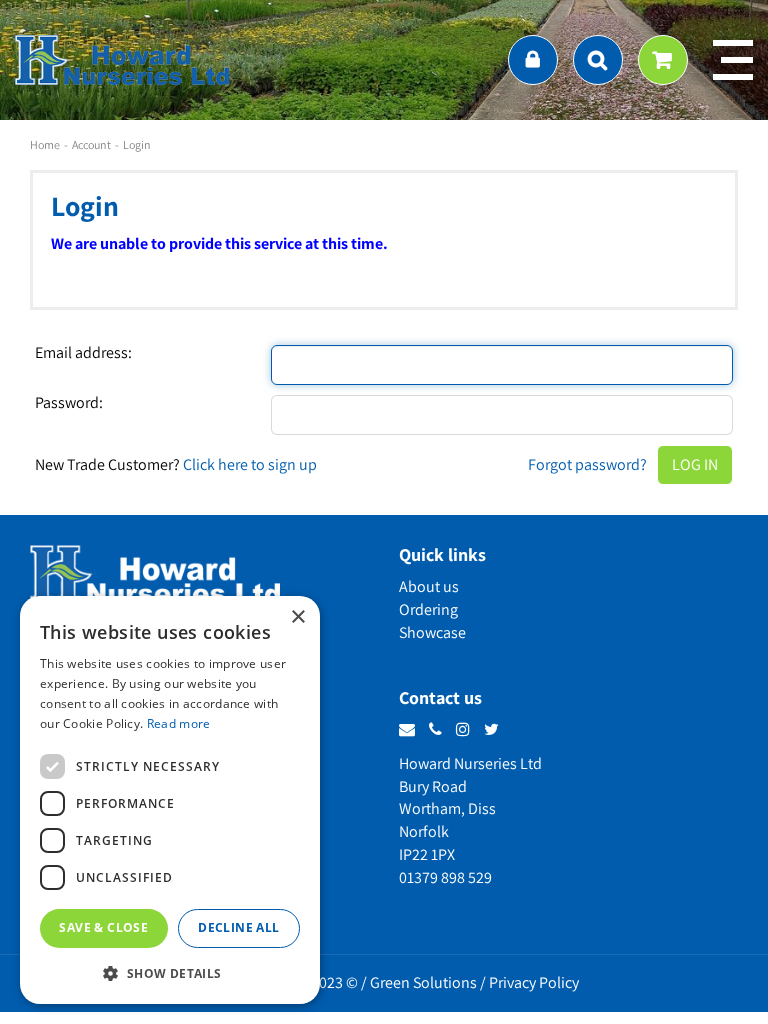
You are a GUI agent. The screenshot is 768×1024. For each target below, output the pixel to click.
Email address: (83, 353)
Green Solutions (423, 982)
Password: (69, 403)
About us (429, 586)
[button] (170, 972)
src (598, 60)
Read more (179, 723)
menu (733, 60)
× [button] (297, 617)
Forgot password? (587, 464)
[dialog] (170, 800)
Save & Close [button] (103, 927)
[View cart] (663, 60)
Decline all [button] (238, 927)
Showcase (432, 632)
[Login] (533, 60)
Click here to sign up (250, 464)
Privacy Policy (534, 982)
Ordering (428, 609)
